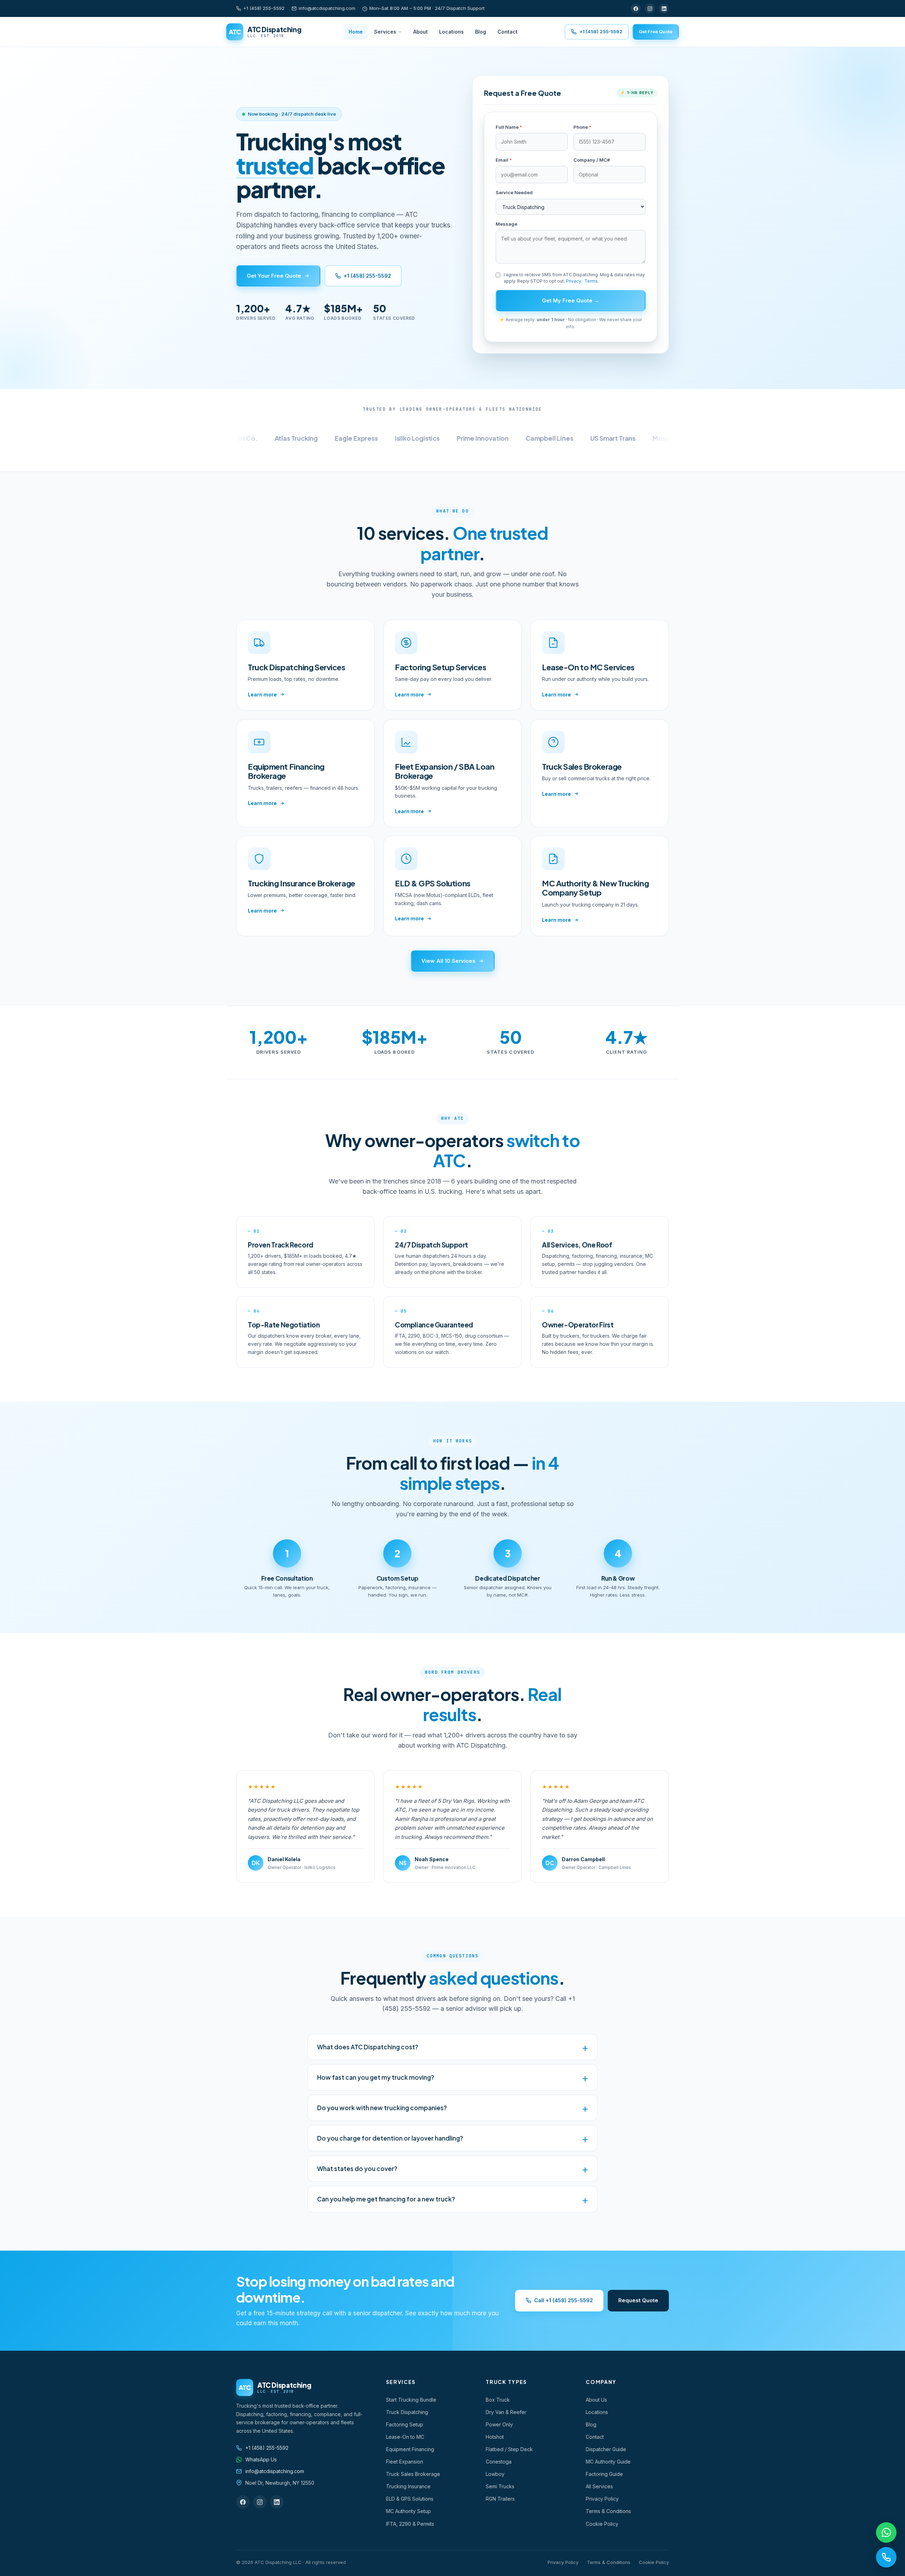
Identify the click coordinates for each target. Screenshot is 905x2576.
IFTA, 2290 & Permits (410, 2524)
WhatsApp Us (261, 2459)
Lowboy (495, 2474)
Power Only (499, 2424)
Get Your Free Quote (274, 276)
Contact (507, 32)
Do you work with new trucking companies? (382, 2108)
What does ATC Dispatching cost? (368, 2047)
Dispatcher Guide (606, 2449)
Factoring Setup (405, 2424)
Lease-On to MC (405, 2437)
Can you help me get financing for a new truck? (386, 2199)
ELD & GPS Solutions (410, 2499)
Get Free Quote (656, 31)
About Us (596, 2400)
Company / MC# (592, 160)
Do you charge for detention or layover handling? (390, 2138)
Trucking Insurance (408, 2486)
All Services (599, 2486)
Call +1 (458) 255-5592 (564, 2300)
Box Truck (498, 2400)
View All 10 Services (448, 961)
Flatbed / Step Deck (509, 2449)
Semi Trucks (500, 2486)
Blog (481, 32)
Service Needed (514, 192)
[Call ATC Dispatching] (886, 2557)
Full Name (509, 127)
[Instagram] (650, 8)
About (421, 32)
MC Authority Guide (608, 2462)
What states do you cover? (357, 2169)
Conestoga (499, 2462)
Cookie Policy (602, 2524)
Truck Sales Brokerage (413, 2474)
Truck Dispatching (407, 2412)
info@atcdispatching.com (327, 8)
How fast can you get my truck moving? (376, 2077)
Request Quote (638, 2300)
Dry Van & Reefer (506, 2412)
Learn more (262, 694)
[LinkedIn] (664, 8)
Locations (451, 32)
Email (504, 160)
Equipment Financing (410, 2449)
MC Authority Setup (408, 2511)
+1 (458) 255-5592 (264, 8)
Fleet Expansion (405, 2462)
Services (385, 32)
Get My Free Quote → (571, 300)
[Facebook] (636, 8)
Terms (591, 281)
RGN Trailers (500, 2499)
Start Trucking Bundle (411, 2400)
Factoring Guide (604, 2474)
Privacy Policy (602, 2499)
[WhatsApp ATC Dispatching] (886, 2532)
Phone (582, 127)
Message (506, 224)
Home (356, 32)
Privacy (574, 281)
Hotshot (495, 2437)
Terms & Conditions (608, 2511)
